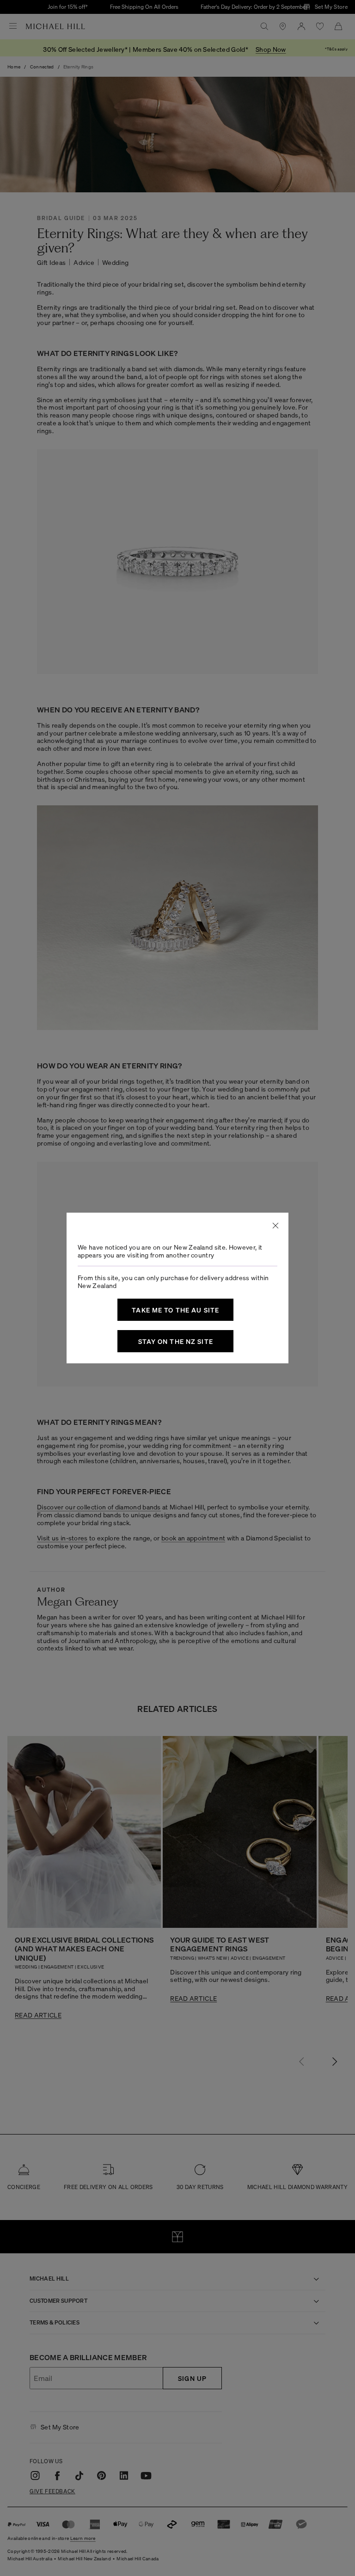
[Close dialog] (275, 1226)
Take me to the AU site (175, 1310)
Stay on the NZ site (176, 1341)
